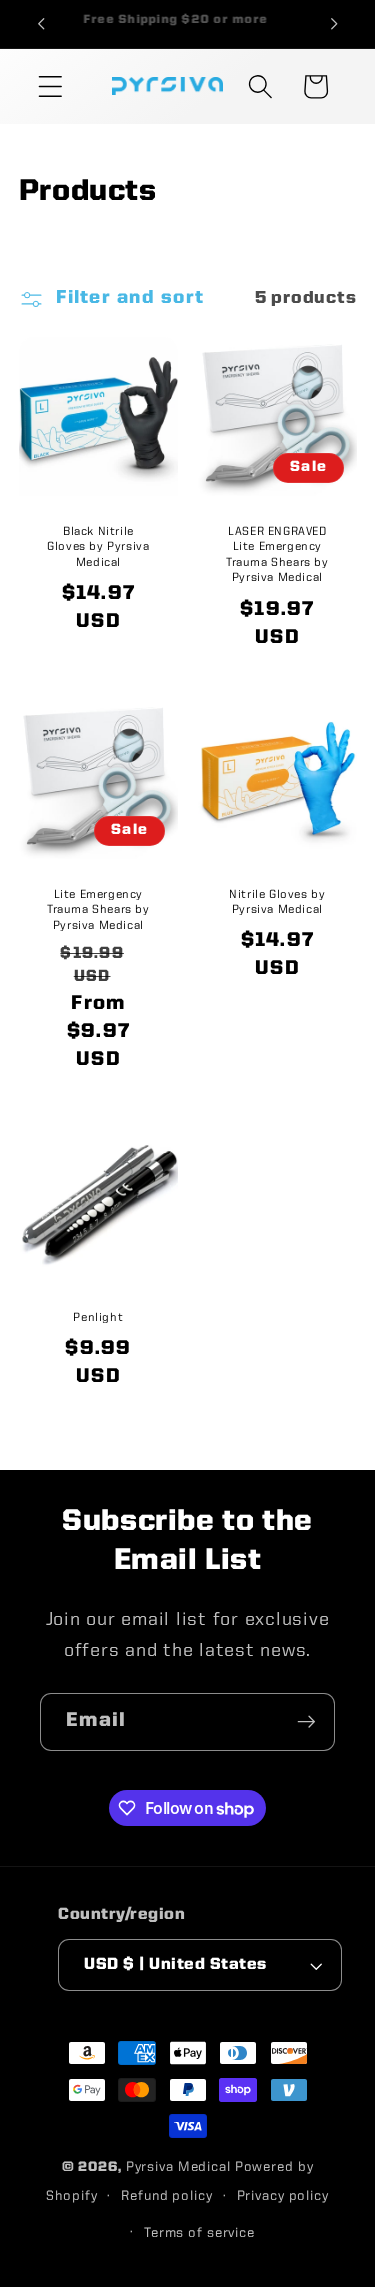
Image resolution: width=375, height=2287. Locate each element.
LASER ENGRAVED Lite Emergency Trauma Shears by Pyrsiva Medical (277, 554)
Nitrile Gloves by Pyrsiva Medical (277, 903)
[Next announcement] (334, 24)
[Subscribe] (306, 1722)
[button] (50, 86)
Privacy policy (283, 2196)
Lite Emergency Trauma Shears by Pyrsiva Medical (98, 910)
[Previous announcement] (41, 24)
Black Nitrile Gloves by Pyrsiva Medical (98, 546)
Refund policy (166, 2196)
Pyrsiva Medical (178, 2167)
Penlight (98, 1317)
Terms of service (199, 2233)
